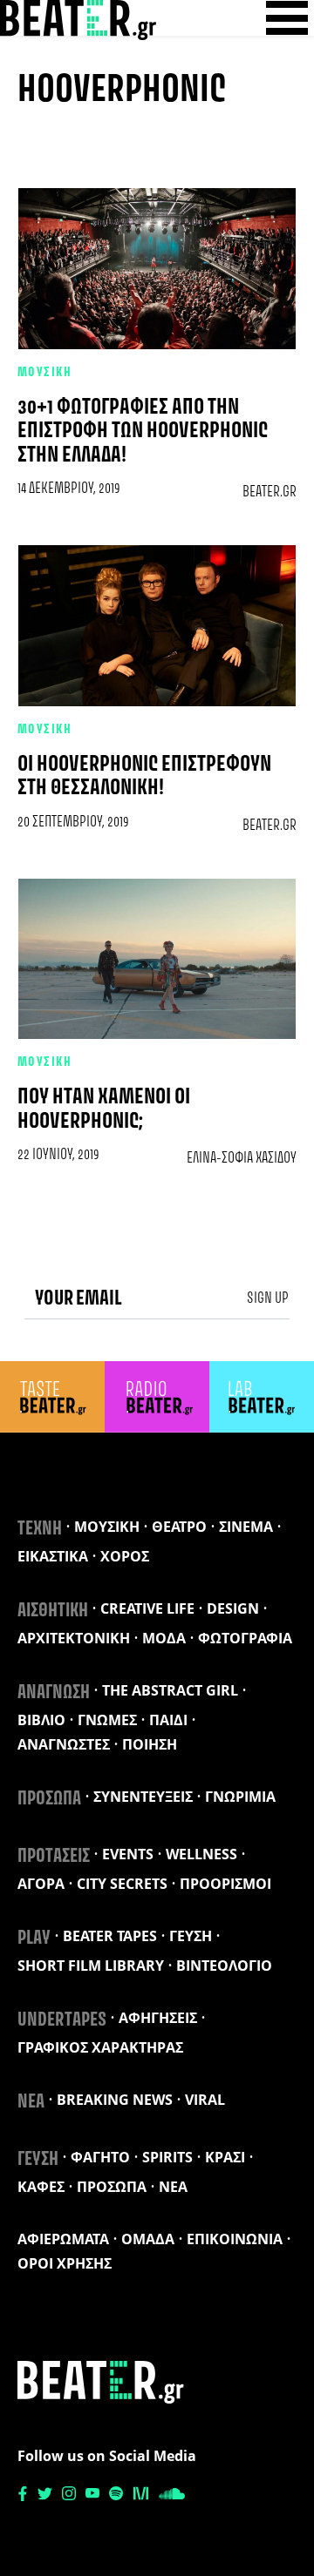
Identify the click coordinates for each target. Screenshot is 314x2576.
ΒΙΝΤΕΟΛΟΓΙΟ (224, 1966)
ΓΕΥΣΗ (191, 1936)
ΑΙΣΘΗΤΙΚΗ (53, 1611)
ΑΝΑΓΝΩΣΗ (54, 1693)
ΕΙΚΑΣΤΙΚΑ (53, 1556)
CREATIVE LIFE (147, 1608)
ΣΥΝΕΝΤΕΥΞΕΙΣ (143, 1797)
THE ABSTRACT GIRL (170, 1690)
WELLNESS (201, 1854)
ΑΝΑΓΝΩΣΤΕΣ (64, 1744)
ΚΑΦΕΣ (41, 2187)
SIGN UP (268, 1298)
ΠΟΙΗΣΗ (150, 1744)
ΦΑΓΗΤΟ (100, 2157)
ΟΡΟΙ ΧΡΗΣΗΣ (65, 2263)
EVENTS (128, 1854)
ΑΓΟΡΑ (41, 1884)
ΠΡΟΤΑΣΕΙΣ (54, 1857)
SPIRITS (167, 2157)
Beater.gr (270, 492)
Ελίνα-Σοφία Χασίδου (242, 1158)
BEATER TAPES (110, 1936)
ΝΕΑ (31, 2102)
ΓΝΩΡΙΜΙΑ (240, 1797)
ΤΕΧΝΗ (40, 1529)
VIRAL (205, 2100)
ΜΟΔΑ (164, 1638)
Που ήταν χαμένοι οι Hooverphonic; (104, 1109)
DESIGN (233, 1608)
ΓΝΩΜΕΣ (107, 1720)
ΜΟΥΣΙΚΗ (44, 373)
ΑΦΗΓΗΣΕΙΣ (158, 2018)
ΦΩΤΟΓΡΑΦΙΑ (245, 1638)
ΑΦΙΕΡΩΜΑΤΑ (63, 2239)
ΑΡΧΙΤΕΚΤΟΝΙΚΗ (74, 1638)
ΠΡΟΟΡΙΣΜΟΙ (225, 1884)
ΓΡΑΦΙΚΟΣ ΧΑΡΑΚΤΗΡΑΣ (100, 2047)
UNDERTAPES (62, 2020)
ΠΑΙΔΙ (168, 1720)
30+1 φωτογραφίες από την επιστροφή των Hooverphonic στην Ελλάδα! (143, 432)
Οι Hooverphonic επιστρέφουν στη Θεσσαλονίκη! (144, 777)
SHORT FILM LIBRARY (91, 1966)
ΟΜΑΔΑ (148, 2239)
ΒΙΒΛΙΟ (41, 1720)
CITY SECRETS (122, 1884)
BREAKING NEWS (115, 2100)
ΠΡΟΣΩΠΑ (49, 1799)
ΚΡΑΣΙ (225, 2157)
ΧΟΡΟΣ (125, 1556)
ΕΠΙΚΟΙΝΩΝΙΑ (235, 2239)
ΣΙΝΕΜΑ (246, 1527)
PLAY (34, 1939)
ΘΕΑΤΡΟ (179, 1527)
